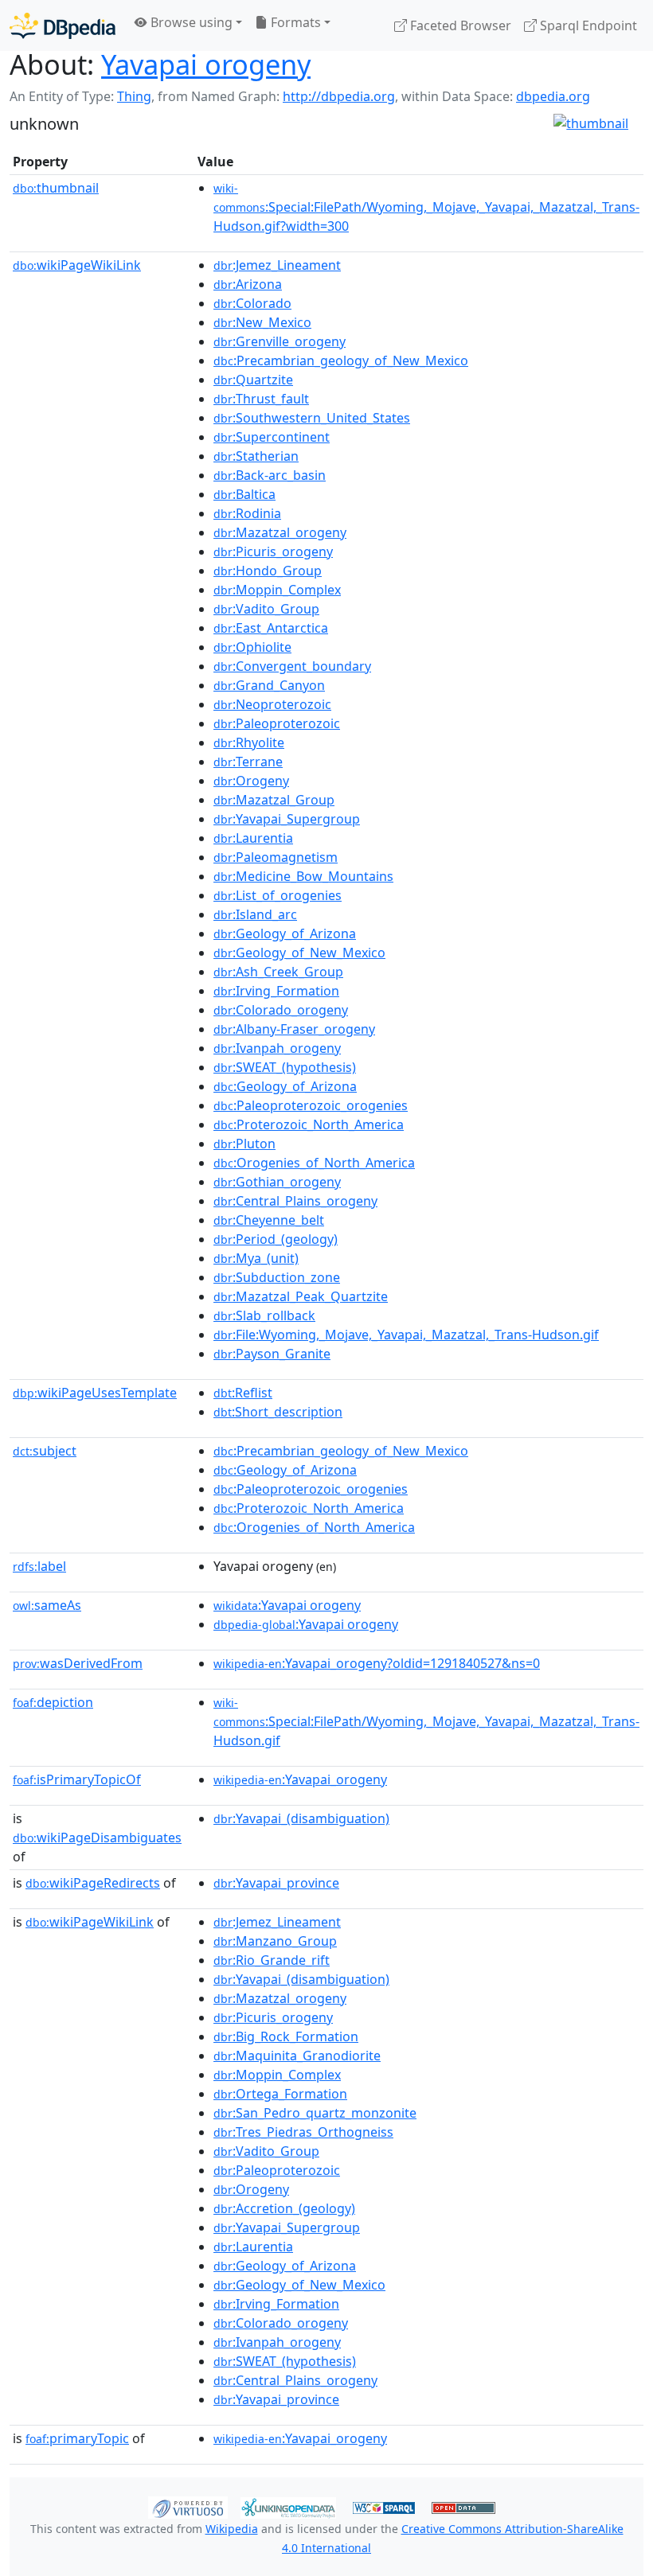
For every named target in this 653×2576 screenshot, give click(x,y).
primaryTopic (77, 2438)
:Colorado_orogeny (281, 1010)
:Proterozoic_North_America (309, 1124)
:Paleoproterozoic (277, 723)
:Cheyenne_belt (269, 1220)
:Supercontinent (272, 437)
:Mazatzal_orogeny (280, 532)
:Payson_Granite (272, 1354)
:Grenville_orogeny (280, 341)
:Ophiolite (252, 647)
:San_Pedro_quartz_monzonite (315, 2113)
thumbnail (56, 188)
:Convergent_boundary (292, 666)
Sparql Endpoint (587, 25)
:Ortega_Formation (280, 2094)
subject (45, 1451)
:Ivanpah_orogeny (277, 1048)
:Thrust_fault (261, 399)
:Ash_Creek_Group (278, 972)
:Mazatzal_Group (274, 800)
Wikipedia (232, 2529)
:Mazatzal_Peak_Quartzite (301, 1296)
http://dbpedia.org (339, 96)
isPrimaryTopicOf (77, 1779)
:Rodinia (247, 513)
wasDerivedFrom (78, 1663)
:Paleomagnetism (276, 857)
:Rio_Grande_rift (272, 1960)
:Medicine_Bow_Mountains (303, 876)
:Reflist (243, 1393)
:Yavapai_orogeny (300, 1779)
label (39, 1566)
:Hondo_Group (268, 571)
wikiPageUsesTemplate (95, 1393)
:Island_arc (255, 914)
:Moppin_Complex (277, 590)
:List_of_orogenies (278, 895)
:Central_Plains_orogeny (295, 1201)
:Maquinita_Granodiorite (297, 2056)
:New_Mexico (262, 322)
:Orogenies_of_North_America (314, 1163)
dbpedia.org (553, 96)
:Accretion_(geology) (284, 2208)
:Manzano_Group (275, 1941)
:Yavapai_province (276, 1883)
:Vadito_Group (266, 609)
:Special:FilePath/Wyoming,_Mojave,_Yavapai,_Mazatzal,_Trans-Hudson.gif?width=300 (426, 208)
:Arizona (248, 284)
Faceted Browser (459, 25)
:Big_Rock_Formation (286, 2036)
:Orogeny (251, 781)
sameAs (47, 1605)
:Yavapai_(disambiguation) (301, 1818)
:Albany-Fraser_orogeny (294, 1029)
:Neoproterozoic (272, 704)
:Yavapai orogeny (287, 1605)
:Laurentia (253, 838)
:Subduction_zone (277, 1277)
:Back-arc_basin (270, 475)
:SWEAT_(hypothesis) (285, 1067)
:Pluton (244, 1144)
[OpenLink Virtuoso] (188, 2506)
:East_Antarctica (271, 628)
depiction (53, 1702)
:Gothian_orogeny (277, 1182)
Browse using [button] (190, 22)
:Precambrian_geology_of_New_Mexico (341, 360)
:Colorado (252, 303)
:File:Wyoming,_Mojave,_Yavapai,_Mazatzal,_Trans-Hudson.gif (406, 1335)
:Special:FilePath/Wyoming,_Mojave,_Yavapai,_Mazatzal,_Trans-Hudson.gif (426, 1722)
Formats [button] (294, 22)
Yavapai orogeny (206, 64)
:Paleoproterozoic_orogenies (311, 1105)
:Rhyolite (249, 742)
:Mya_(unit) (256, 1258)
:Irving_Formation (276, 991)
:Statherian (256, 456)
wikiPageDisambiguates (97, 1837)
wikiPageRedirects (93, 1883)
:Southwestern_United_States (312, 418)
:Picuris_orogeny (273, 551)
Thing (134, 96)
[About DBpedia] (63, 25)
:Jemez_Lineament (277, 265)
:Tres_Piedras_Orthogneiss (303, 2132)
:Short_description (278, 1412)
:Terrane (248, 762)
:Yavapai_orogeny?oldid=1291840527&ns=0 (377, 1663)
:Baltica (244, 494)
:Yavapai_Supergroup (287, 819)
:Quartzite (253, 380)
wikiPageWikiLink (77, 265)
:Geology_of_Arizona (285, 933)
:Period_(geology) (276, 1239)
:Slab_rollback (264, 1315)
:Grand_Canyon (269, 685)
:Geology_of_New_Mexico (299, 953)
